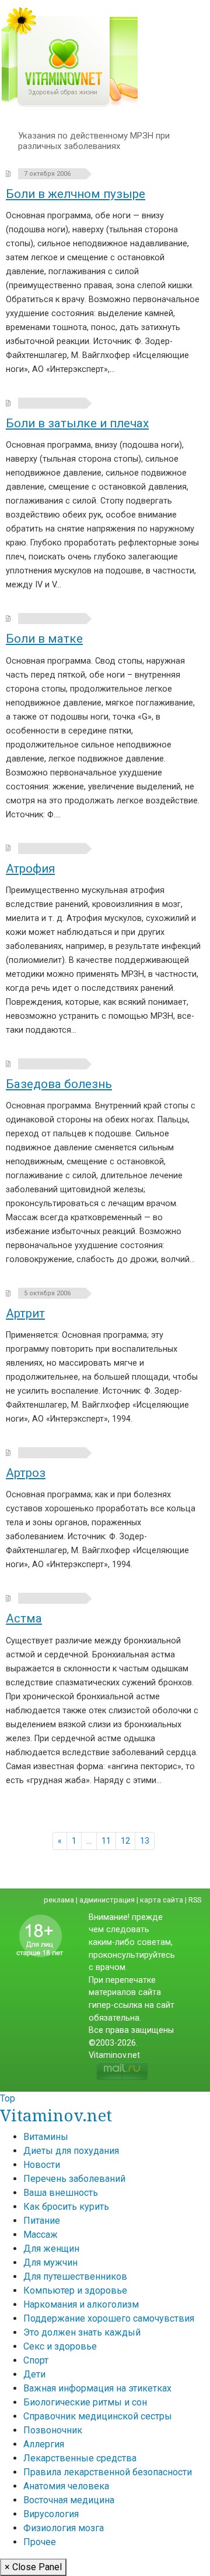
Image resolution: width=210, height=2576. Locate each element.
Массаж (41, 2235)
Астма (24, 1618)
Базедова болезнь (59, 1084)
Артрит (25, 1313)
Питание (42, 2221)
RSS (195, 1900)
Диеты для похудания (71, 2151)
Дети (34, 2374)
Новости (42, 2165)
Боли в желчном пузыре (76, 194)
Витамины (46, 2137)
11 (106, 1841)
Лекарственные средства (80, 2458)
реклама (59, 1900)
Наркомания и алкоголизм (81, 2304)
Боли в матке (44, 639)
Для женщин (51, 2249)
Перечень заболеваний (74, 2179)
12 (125, 1841)
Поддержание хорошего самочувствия (109, 2318)
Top (8, 2098)
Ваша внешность (61, 2193)
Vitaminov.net (56, 2115)
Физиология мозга (64, 2528)
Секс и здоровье (60, 2346)
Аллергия (44, 2444)
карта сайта (162, 1900)
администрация (107, 1900)
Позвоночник (53, 2430)
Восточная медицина (69, 2500)
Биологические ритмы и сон (85, 2402)
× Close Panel (33, 2567)
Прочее (40, 2542)
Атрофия (30, 869)
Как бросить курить (66, 2207)
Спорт (36, 2360)
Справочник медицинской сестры (98, 2416)
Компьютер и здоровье (75, 2290)
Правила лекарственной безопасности (108, 2472)
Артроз (26, 1473)
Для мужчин (50, 2263)
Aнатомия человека (66, 2486)
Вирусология (51, 2514)
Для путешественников (75, 2276)
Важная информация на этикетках (97, 2388)
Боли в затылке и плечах (77, 423)
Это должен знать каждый (82, 2332)
